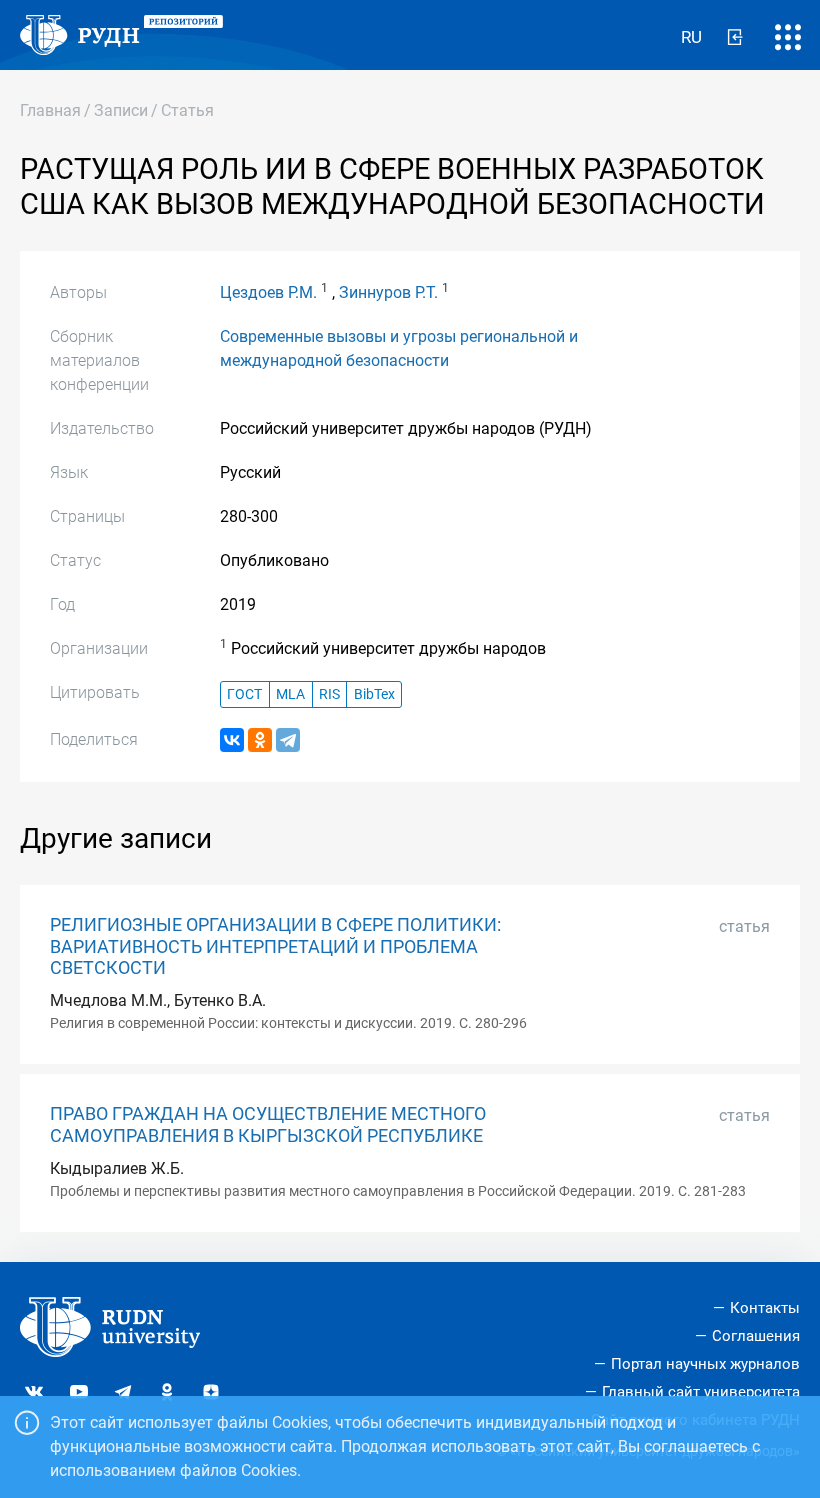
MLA (290, 694)
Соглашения (756, 1336)
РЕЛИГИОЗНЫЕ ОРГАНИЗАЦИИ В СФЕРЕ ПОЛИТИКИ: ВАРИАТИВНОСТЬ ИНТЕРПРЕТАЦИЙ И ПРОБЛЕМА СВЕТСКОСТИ (275, 946)
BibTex (374, 694)
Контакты (765, 1308)
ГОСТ (244, 694)
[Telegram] (288, 740)
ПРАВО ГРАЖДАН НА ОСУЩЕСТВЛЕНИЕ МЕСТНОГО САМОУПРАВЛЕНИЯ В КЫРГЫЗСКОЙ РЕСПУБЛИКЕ (268, 1124)
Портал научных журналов (705, 1364)
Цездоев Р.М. (268, 292)
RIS (329, 694)
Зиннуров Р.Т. (388, 292)
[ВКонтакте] (232, 740)
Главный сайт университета (701, 1392)
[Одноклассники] (260, 740)
